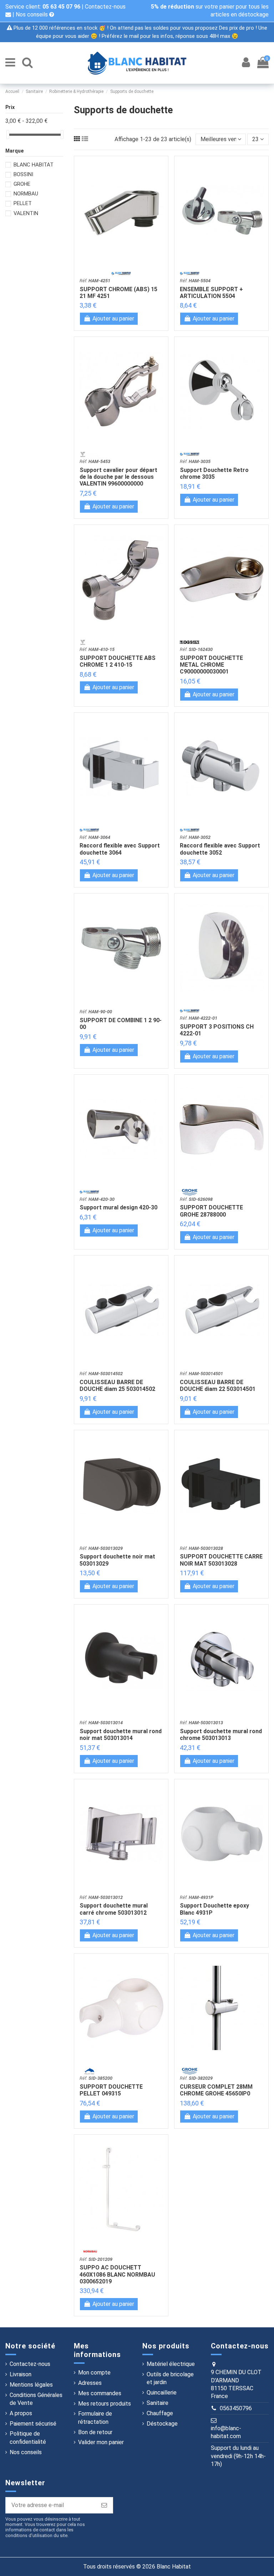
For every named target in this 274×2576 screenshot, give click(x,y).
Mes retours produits (105, 2404)
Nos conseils (32, 14)
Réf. (95, 281)
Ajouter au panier (113, 319)
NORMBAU (26, 194)
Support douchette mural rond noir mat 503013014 (121, 1735)
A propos (21, 2413)
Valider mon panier (101, 2442)
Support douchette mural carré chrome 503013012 (114, 1909)
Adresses (90, 2383)
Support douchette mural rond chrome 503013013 (221, 1735)
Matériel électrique (171, 2364)
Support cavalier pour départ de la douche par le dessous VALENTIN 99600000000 (118, 477)
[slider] (8, 135)
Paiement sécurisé (33, 2424)
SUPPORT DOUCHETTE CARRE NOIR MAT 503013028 (221, 1560)
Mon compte (94, 2373)
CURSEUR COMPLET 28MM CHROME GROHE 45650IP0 (216, 2090)
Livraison (21, 2374)
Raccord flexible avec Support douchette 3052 (220, 849)
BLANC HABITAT (34, 165)
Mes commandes (100, 2393)
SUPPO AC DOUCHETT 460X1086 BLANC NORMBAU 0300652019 (117, 2274)
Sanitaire (158, 2403)
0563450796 (236, 2408)
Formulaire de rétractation (95, 2418)
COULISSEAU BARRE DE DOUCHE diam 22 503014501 (218, 1386)
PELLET (23, 203)
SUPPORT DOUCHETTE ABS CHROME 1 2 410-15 (118, 661)
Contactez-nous (30, 2364)
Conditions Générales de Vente (36, 2399)
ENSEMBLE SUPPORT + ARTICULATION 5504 (211, 293)
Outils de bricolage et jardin (170, 2378)
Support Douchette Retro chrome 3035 (214, 473)
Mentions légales (31, 2385)
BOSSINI (23, 174)
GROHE (22, 184)
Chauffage (160, 2413)
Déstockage (162, 2424)
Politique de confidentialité (28, 2438)
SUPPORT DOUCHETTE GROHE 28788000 (211, 1211)
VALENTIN (26, 213)
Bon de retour (95, 2432)
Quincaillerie (162, 2393)
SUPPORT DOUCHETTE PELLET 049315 (111, 2090)
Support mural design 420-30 (118, 1207)
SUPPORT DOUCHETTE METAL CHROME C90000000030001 (211, 665)
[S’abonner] (104, 2505)
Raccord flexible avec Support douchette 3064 (120, 849)
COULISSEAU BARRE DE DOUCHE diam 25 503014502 (117, 1386)
